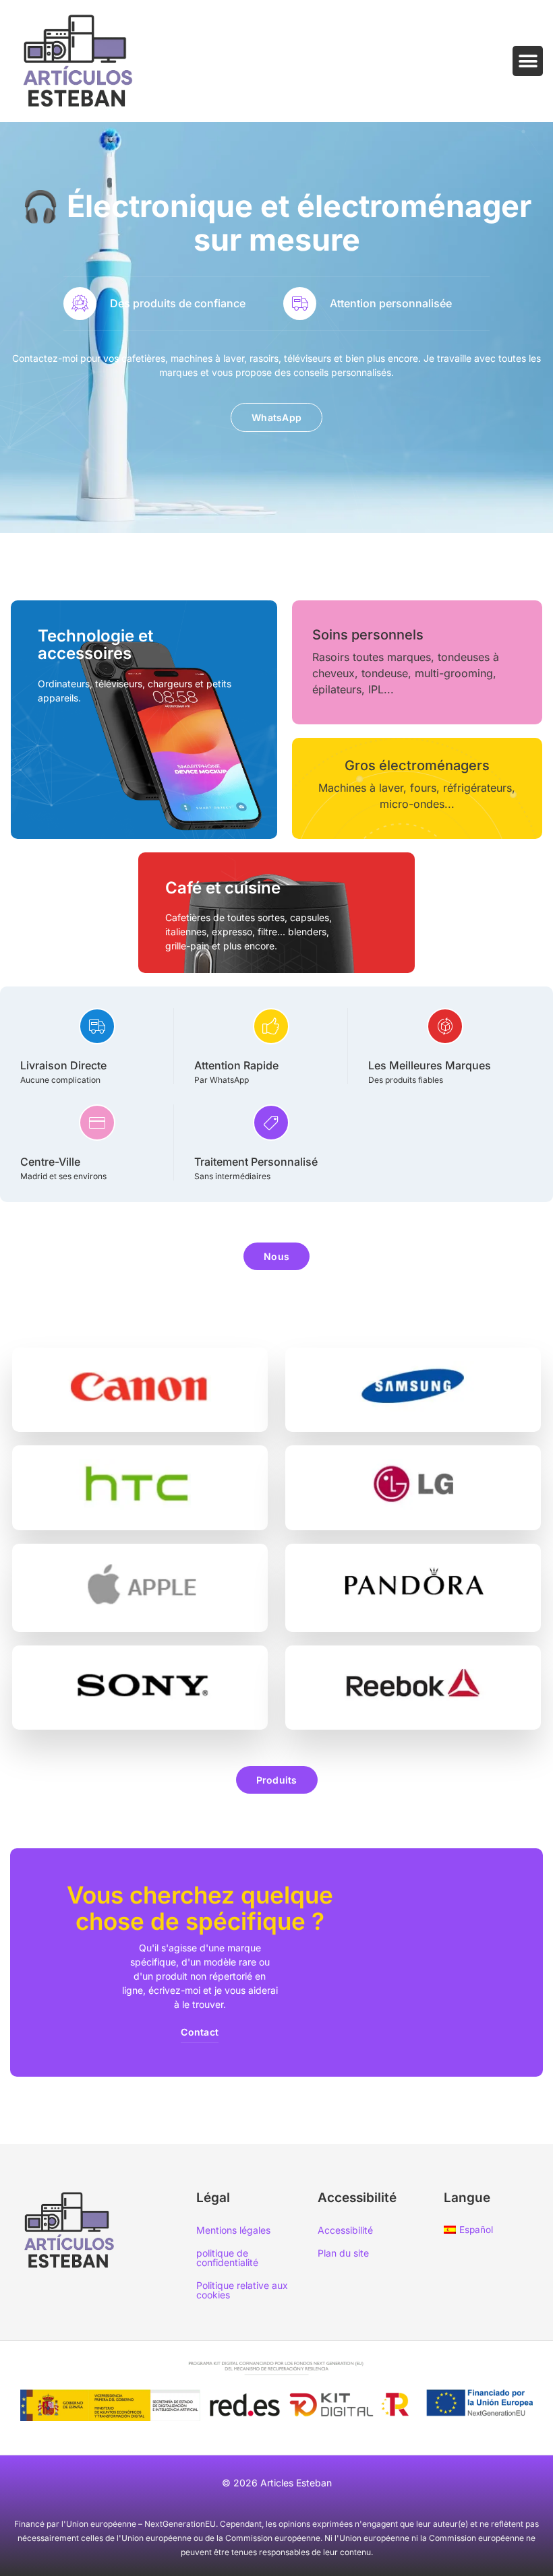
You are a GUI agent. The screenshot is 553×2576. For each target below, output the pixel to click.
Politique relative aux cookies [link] (242, 2290)
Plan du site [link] (343, 2253)
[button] (528, 61)
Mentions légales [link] (233, 2230)
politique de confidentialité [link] (227, 2258)
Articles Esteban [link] (296, 2483)
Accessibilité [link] (345, 2230)
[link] (78, 61)
